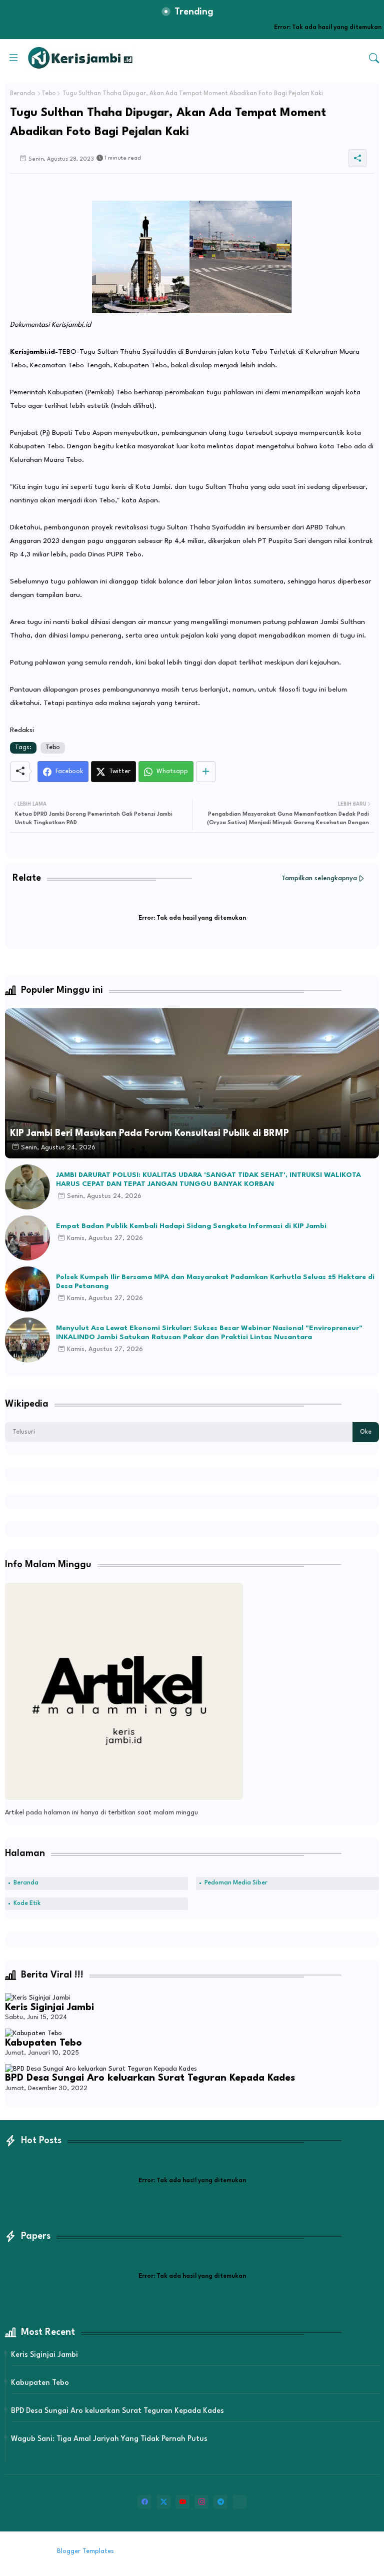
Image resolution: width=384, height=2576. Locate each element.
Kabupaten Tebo (43, 2043)
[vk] (239, 2502)
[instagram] (201, 2502)
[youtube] (182, 2502)
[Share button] (206, 772)
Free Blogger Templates (199, 2551)
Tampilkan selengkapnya (319, 878)
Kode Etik (27, 1903)
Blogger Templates (85, 2551)
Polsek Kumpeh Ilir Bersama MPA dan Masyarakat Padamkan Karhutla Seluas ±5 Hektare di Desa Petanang (215, 1281)
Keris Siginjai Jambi (49, 2008)
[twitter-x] (163, 2502)
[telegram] (220, 2502)
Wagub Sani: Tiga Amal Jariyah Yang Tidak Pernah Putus (109, 2439)
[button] (374, 58)
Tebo (49, 94)
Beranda (22, 94)
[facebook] (144, 2502)
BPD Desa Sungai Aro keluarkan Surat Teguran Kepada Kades (150, 2078)
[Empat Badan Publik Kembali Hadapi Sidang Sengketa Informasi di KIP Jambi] (27, 1238)
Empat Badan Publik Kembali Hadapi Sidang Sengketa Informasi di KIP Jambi (191, 1226)
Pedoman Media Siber (236, 1883)
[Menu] (13, 58)
